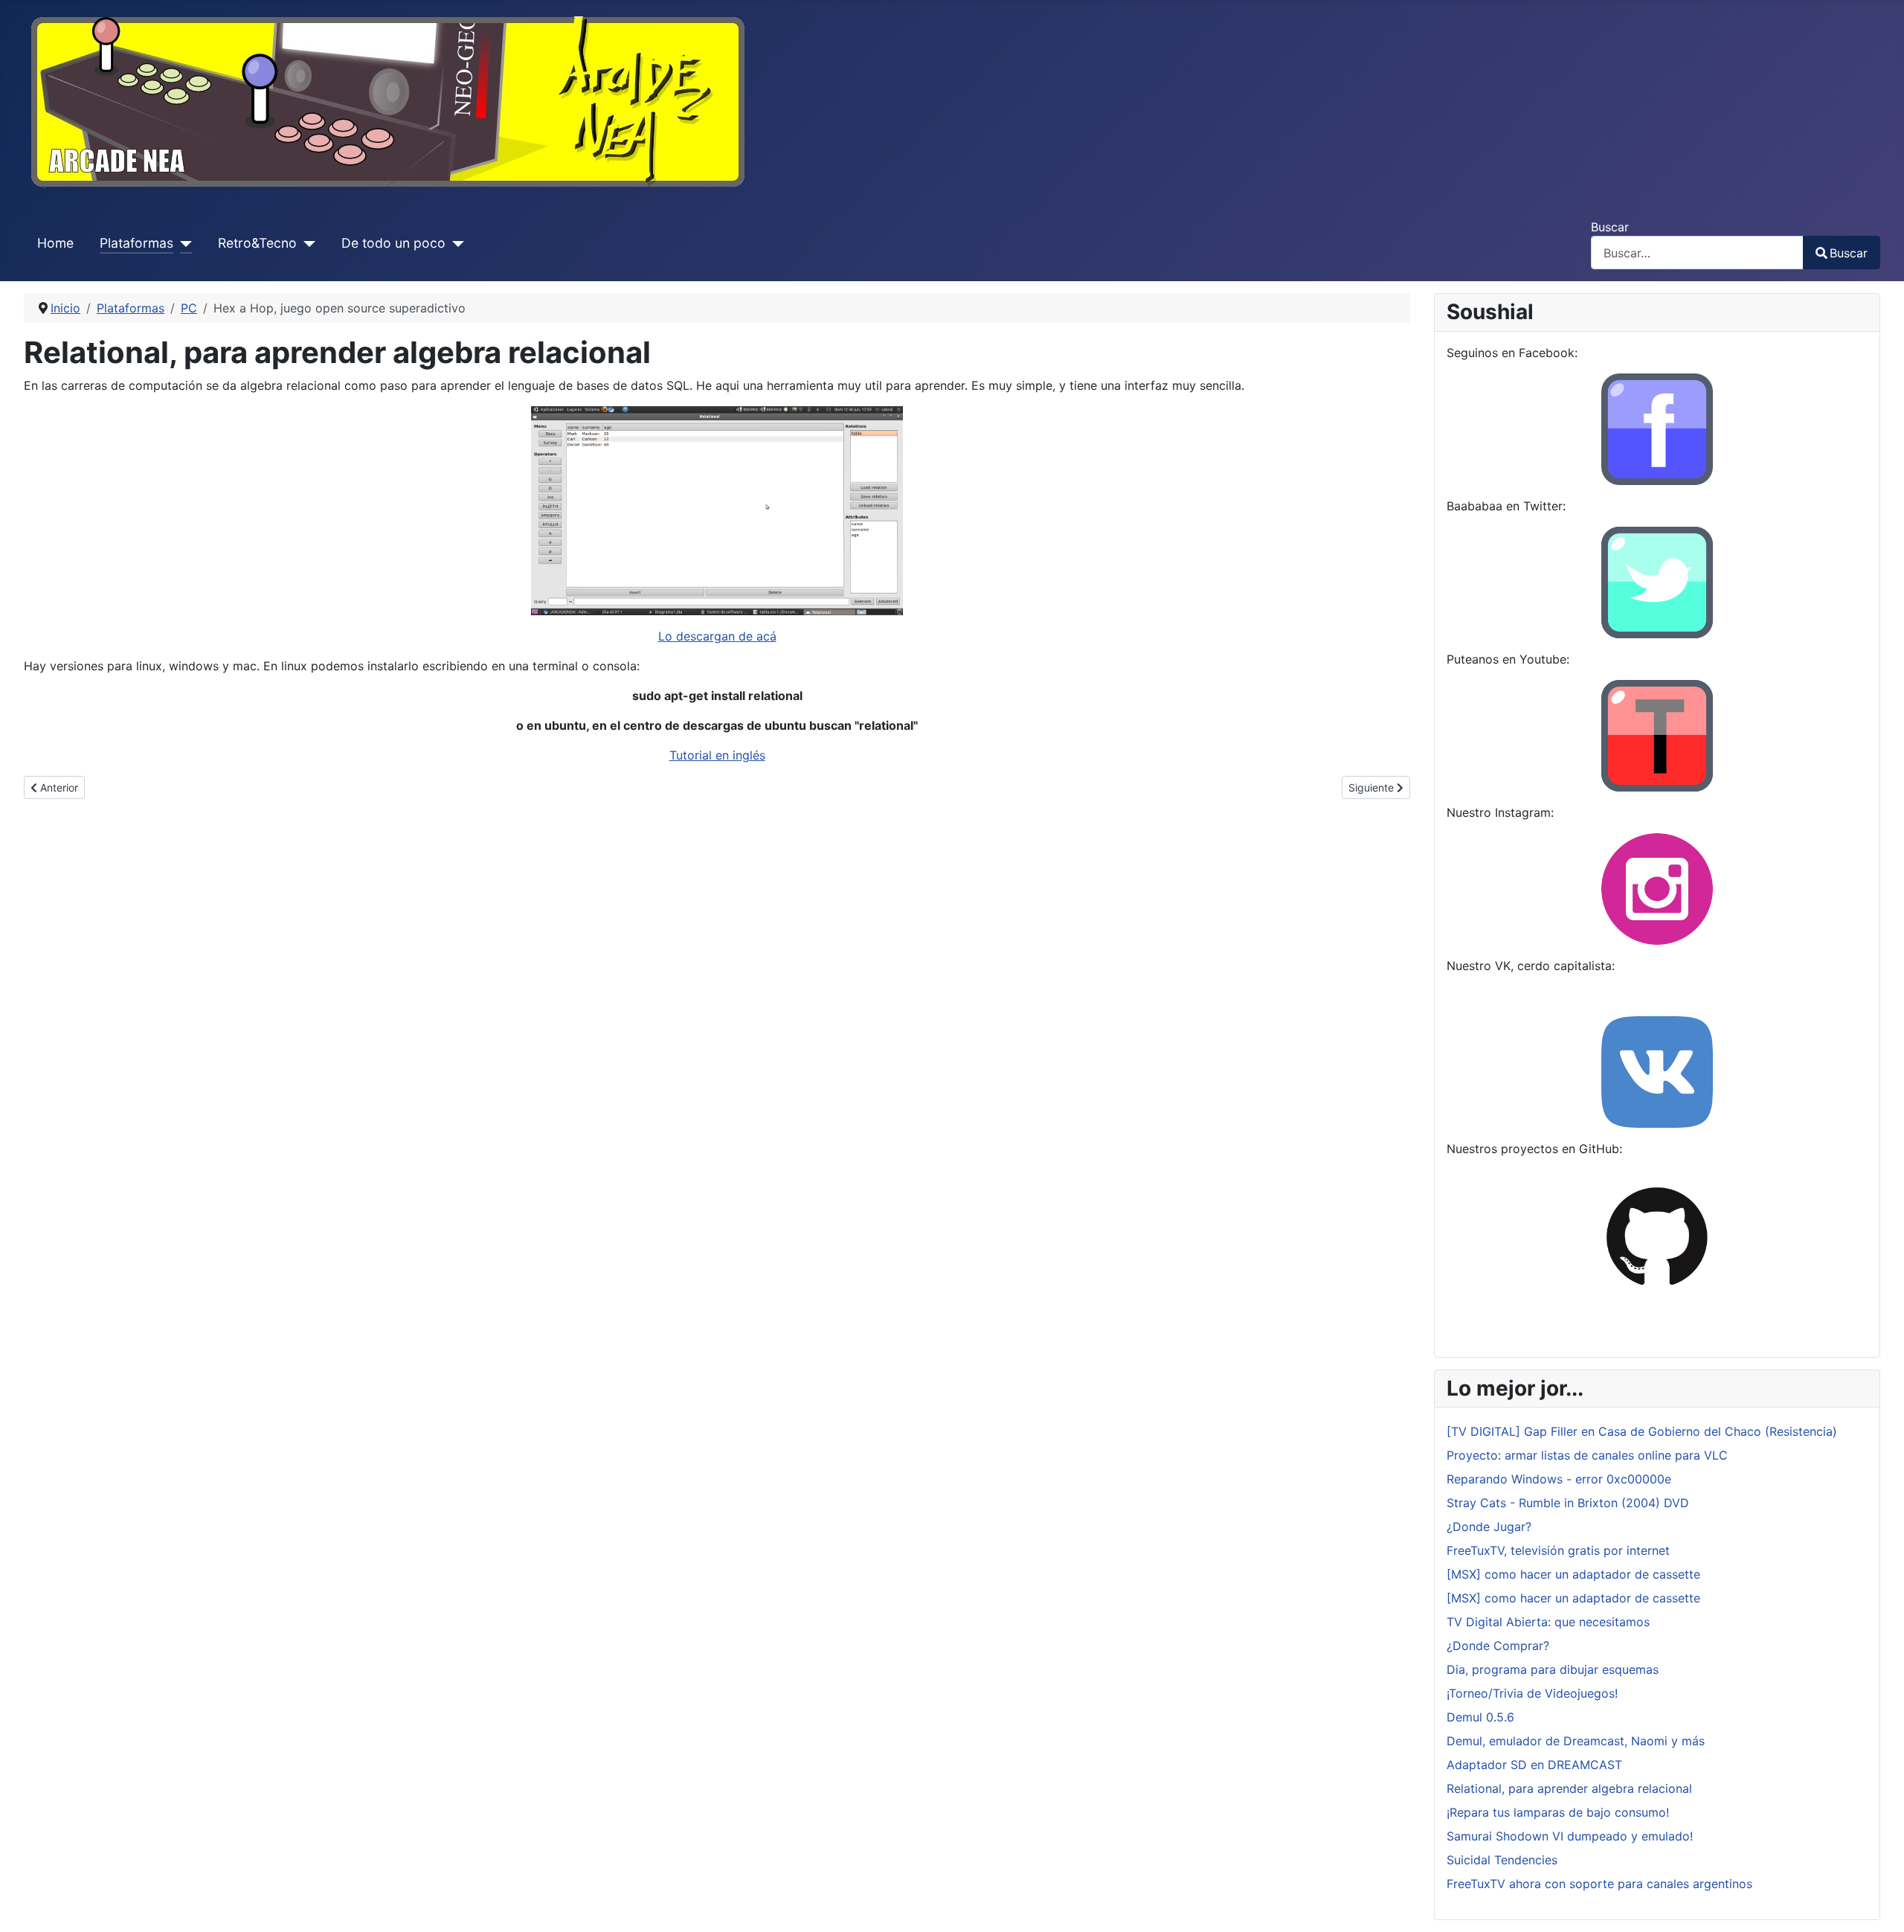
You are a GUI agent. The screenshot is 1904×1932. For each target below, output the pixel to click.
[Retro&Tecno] (306, 243)
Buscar (1610, 227)
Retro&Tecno (257, 243)
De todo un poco (393, 243)
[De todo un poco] (455, 243)
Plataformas (136, 243)
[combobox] (1697, 253)
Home (55, 243)
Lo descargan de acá (717, 636)
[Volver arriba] (1878, 1904)
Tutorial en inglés (717, 755)
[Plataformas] (183, 243)
